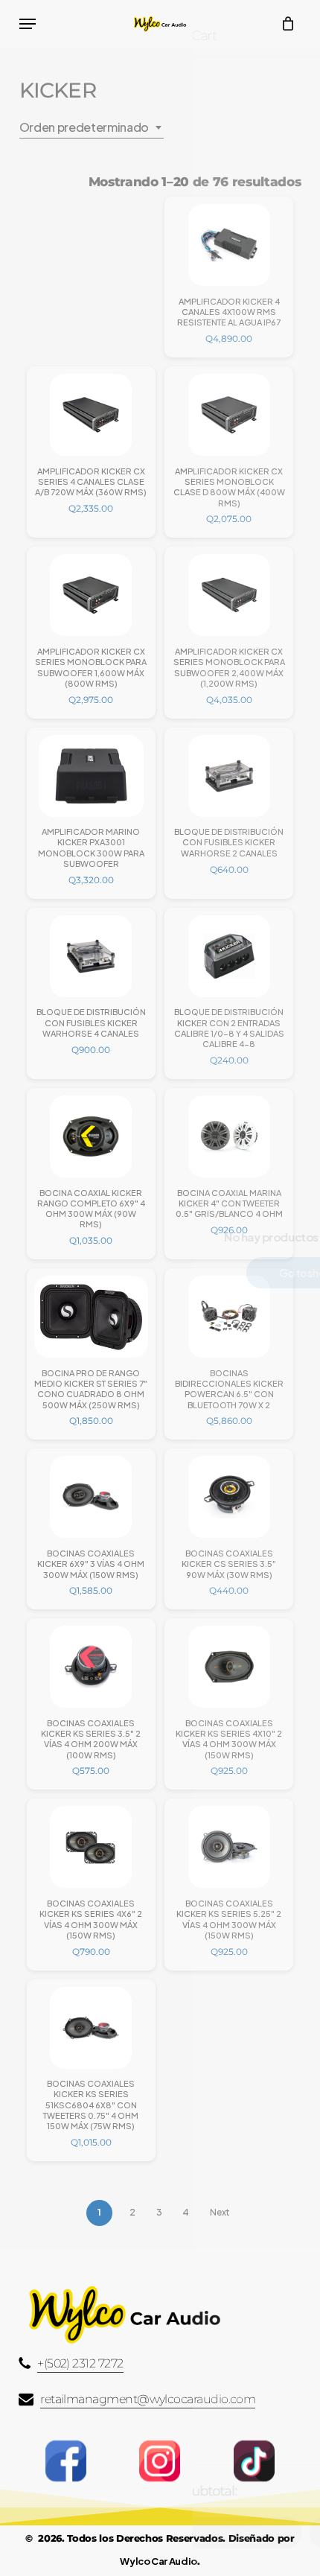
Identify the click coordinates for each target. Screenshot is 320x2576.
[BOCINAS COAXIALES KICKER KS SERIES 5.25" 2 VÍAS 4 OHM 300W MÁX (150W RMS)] (229, 1847)
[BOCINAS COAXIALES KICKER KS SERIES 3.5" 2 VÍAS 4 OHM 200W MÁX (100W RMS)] (91, 1667)
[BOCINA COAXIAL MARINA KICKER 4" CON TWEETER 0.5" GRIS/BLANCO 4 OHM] (229, 1136)
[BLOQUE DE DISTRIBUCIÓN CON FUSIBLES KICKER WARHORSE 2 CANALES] (229, 776)
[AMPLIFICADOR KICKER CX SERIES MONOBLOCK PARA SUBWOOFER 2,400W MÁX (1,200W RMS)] (229, 595)
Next (220, 2212)
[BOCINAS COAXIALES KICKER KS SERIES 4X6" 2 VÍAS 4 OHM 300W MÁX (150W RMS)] (91, 1847)
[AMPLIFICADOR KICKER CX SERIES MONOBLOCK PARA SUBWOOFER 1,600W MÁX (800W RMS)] (91, 595)
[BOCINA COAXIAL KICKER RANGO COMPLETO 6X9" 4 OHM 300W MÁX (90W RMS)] (91, 1136)
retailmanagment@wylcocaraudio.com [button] (148, 2399)
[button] (28, 24)
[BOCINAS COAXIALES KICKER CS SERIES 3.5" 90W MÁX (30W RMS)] (229, 1497)
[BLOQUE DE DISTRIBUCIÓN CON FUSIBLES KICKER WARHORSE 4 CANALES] (91, 956)
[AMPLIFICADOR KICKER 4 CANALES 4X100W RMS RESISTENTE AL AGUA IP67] (229, 245)
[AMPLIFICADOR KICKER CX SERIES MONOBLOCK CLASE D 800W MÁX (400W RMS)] (229, 415)
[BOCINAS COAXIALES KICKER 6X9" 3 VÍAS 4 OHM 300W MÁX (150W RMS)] (91, 1497)
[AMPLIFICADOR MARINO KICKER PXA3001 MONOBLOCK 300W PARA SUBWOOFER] (91, 776)
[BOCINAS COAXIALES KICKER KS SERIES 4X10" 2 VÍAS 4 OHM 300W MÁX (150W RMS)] (229, 1667)
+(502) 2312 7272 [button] (80, 2363)
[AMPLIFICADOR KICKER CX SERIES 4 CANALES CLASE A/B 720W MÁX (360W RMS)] (91, 415)
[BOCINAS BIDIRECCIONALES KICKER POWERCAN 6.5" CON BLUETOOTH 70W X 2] (229, 1317)
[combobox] (92, 127)
